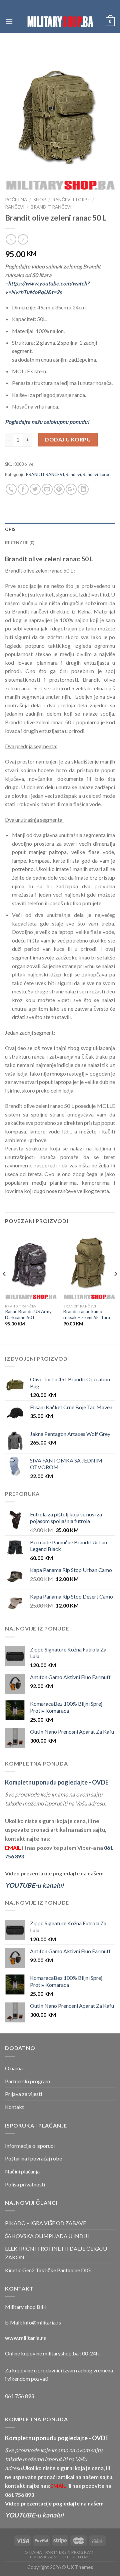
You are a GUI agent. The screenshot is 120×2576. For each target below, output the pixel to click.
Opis (10, 529)
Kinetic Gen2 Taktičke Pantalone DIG (48, 2270)
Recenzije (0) (20, 543)
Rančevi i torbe (71, 200)
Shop (40, 200)
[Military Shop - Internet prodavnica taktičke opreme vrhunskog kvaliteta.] (60, 21)
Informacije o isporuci (30, 2146)
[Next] (115, 1287)
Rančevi (15, 207)
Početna (16, 200)
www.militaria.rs (25, 2338)
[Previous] (5, 1287)
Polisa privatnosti (25, 2184)
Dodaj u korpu (68, 439)
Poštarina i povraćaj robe (33, 2158)
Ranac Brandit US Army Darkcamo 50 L (28, 1314)
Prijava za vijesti (23, 2094)
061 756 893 (19, 2396)
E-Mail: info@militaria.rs (33, 2322)
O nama (14, 2068)
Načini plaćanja (22, 2171)
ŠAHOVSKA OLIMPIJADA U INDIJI (47, 2236)
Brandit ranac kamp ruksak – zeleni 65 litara (87, 1314)
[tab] (60, 529)
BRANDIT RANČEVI (51, 207)
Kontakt (14, 2107)
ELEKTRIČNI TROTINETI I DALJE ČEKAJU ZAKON (56, 2253)
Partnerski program (27, 2081)
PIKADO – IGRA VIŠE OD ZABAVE (45, 2223)
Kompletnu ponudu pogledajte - (57, 1782)
